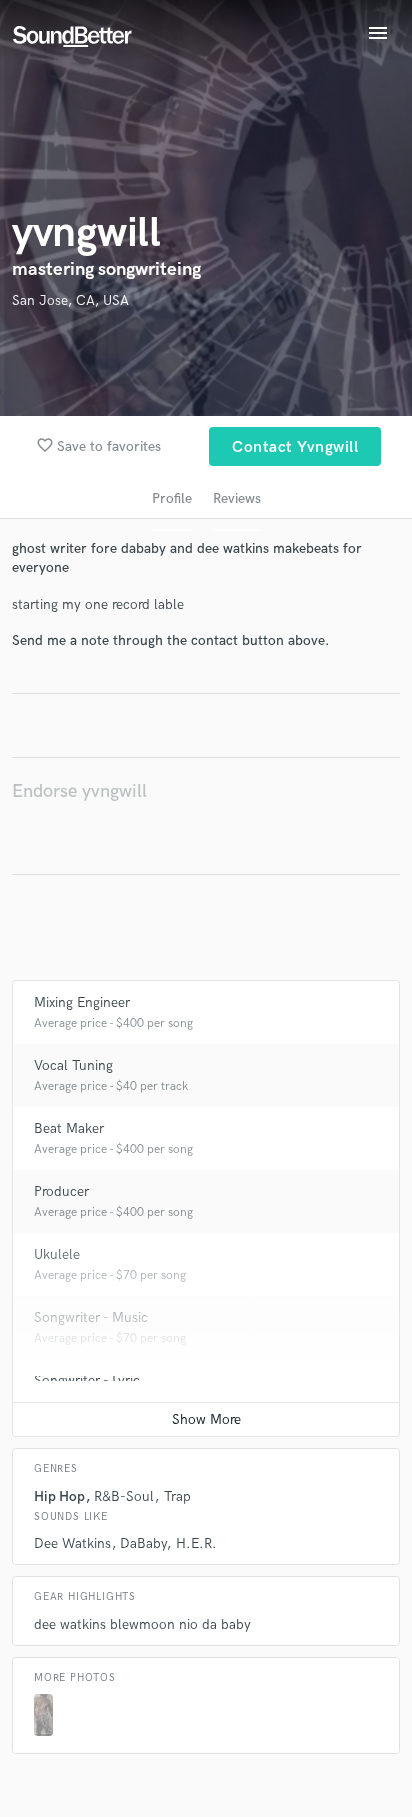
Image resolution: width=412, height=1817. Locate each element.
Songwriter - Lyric (87, 1380)
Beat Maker (69, 1128)
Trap (177, 1496)
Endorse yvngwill (79, 791)
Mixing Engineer (82, 1002)
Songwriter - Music (91, 1317)
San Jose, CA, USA (70, 300)
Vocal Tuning (73, 1065)
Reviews (237, 498)
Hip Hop (59, 1496)
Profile (172, 498)
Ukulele (57, 1254)
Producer (61, 1191)
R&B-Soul (124, 1496)
